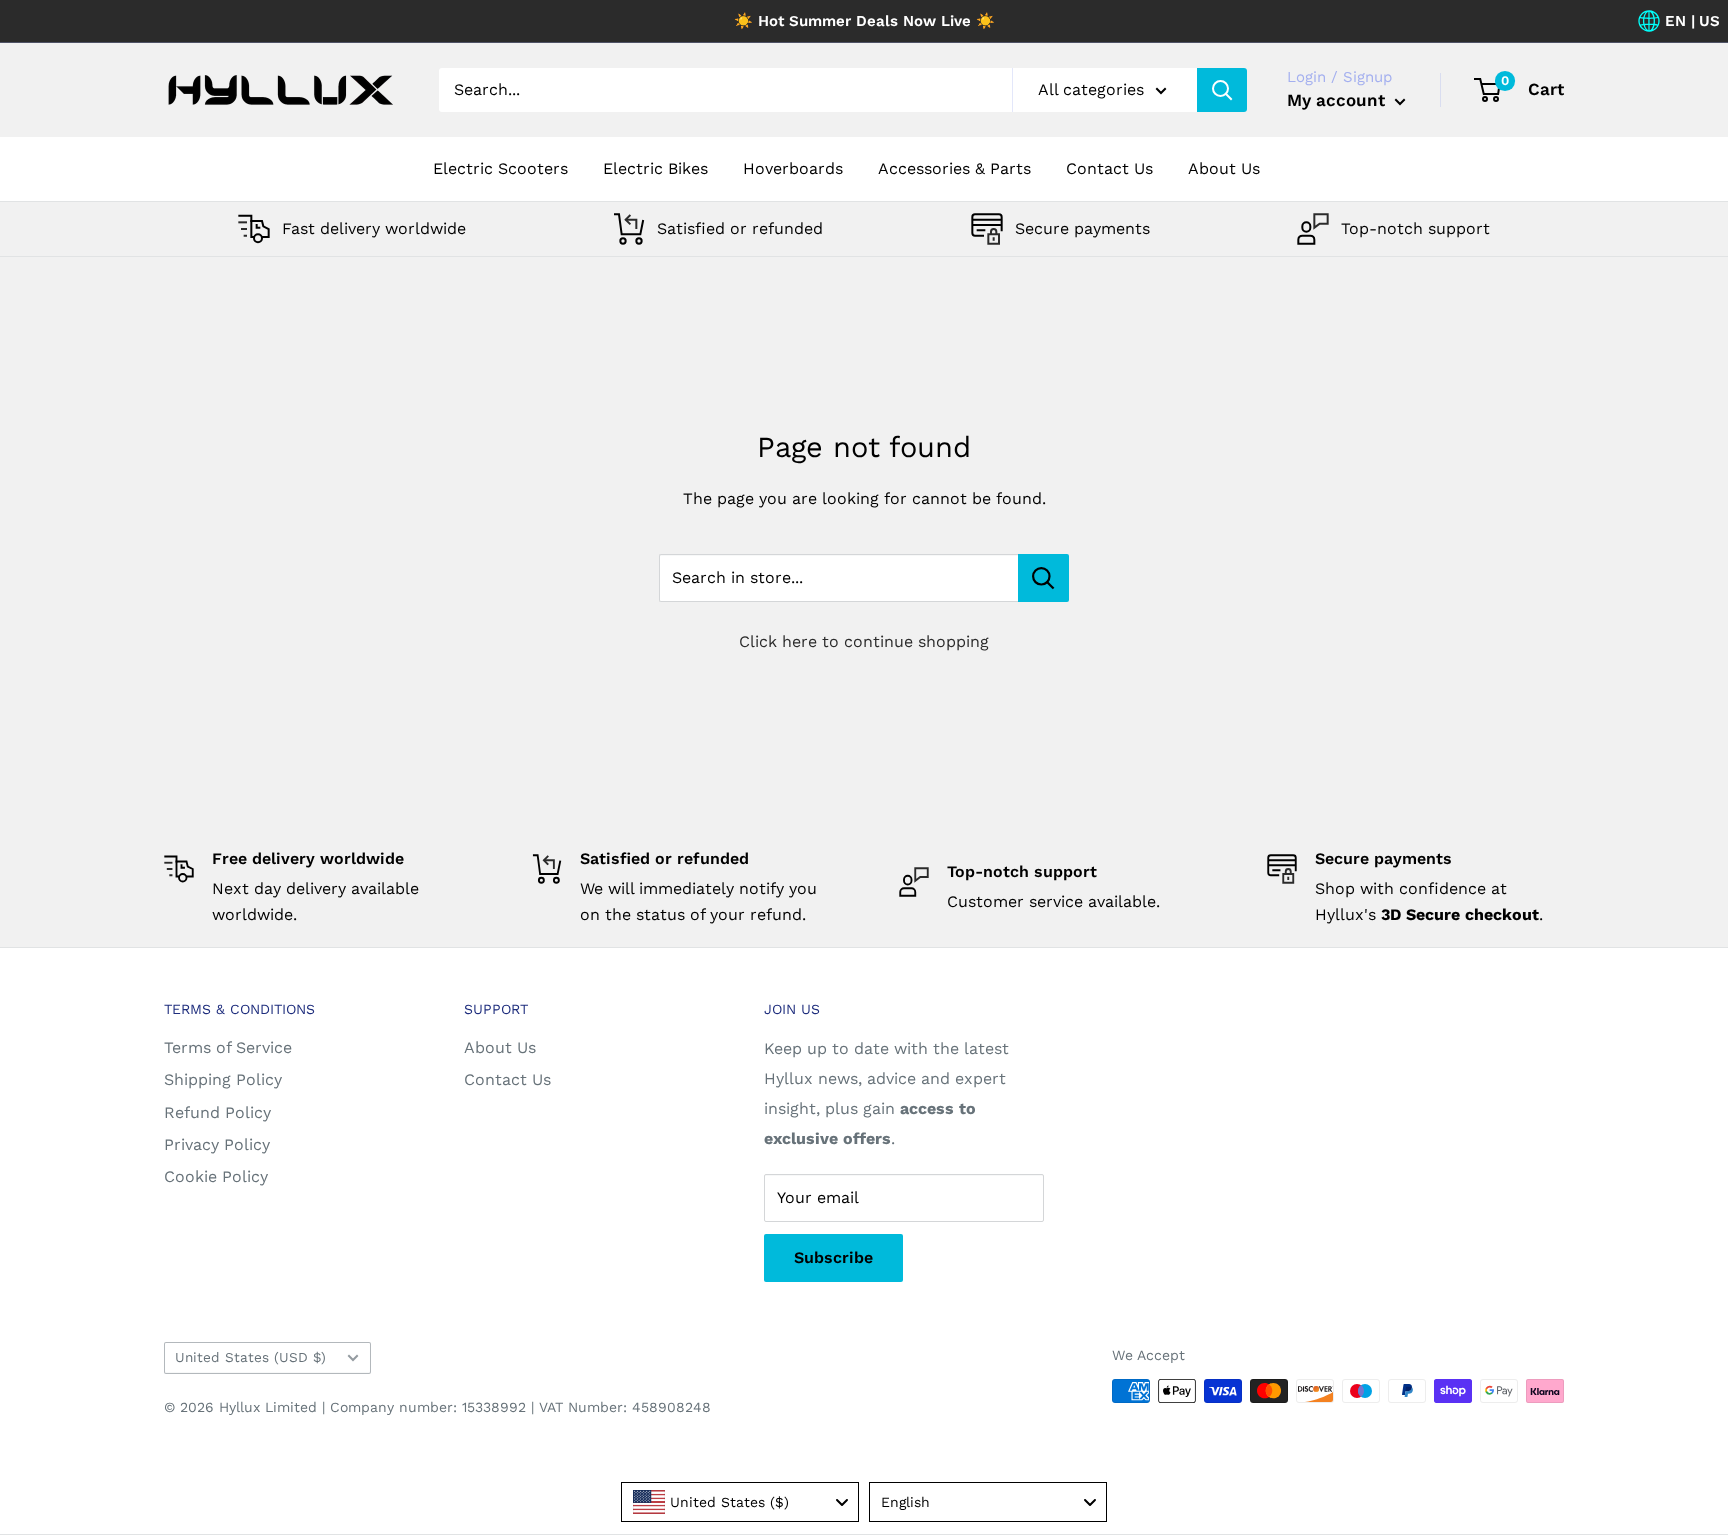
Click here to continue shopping (864, 641)
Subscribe (833, 1257)
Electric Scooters (500, 168)
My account (1338, 100)
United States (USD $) (250, 1357)
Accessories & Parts (954, 168)
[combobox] (740, 1502)
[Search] (1222, 90)
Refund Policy (217, 1112)
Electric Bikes (655, 168)
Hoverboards (793, 168)
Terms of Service (228, 1047)
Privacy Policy (217, 1144)
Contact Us (1109, 168)
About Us (1224, 168)
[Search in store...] (1043, 578)
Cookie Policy (216, 1176)
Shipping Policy (223, 1079)
